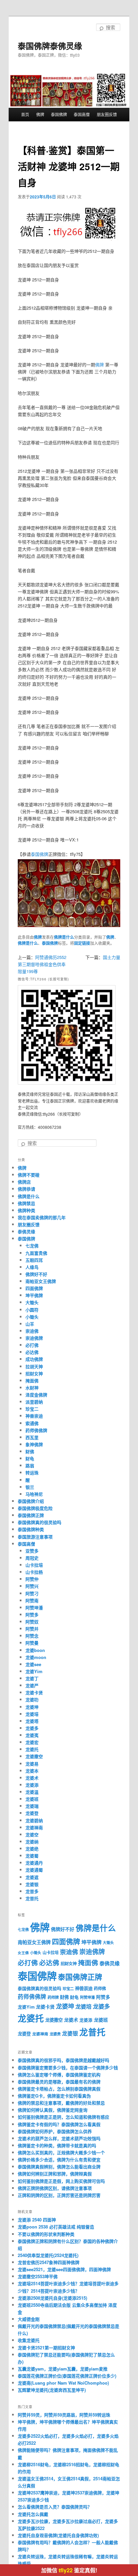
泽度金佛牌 (36, 1395)
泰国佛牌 (59, 114)
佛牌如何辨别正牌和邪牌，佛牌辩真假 (55, 2174)
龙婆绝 (32, 1849)
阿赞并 (32, 1629)
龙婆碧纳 (34, 1820)
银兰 (30, 1487)
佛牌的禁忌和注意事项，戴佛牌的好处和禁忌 (61, 2103)
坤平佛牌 (34, 1295)
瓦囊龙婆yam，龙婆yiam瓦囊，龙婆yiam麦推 (63, 2369)
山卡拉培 (34, 1565)
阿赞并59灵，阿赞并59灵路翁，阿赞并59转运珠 (64, 2415)
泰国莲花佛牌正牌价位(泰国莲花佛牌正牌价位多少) (67, 2376)
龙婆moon (36, 1657)
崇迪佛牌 (34, 1338)
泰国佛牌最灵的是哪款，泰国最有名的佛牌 (59, 2082)
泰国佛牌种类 (31, 1529)
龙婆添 (32, 1785)
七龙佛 (32, 1246)
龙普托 (32, 1898)
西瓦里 (32, 1437)
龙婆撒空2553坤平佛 (38, 2276)
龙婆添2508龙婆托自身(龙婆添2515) (52, 2298)
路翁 (30, 1465)
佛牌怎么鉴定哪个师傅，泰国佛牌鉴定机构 (59, 2075)
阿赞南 (32, 1600)
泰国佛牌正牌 (31, 1515)
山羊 (30, 1324)
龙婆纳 (32, 1842)
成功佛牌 (34, 1359)
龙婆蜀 (32, 1856)
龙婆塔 (32, 1721)
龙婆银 (32, 1884)
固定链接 (82, 943)
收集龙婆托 (29, 2340)
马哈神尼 (34, 1494)
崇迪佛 (32, 1331)
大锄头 (32, 1302)
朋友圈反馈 (107, 114)
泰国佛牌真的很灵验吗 (40, 1522)
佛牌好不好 (36, 1274)
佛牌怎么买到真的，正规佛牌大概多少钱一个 (61, 2152)
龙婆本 (32, 1771)
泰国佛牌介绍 (31, 1501)
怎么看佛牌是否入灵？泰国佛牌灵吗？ (55, 2507)
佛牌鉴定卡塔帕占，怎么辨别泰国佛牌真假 (59, 2089)
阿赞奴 (32, 1622)
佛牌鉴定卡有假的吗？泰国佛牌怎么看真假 (59, 2124)
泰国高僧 (82, 114)
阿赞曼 (32, 1643)
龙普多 (32, 1891)
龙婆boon (35, 1650)
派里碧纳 (34, 1402)
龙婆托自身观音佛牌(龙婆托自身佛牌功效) (58, 2535)
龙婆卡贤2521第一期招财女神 (46, 2348)
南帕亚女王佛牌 (41, 1281)
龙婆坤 (32, 1707)
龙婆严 (32, 1685)
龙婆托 (32, 1749)
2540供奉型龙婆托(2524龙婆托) (48, 2255)
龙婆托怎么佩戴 (33, 2514)
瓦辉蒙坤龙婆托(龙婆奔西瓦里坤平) (52, 2390)
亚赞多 (32, 1551)
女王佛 (23, 1953)
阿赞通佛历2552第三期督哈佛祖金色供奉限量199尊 (42, 964)
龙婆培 (32, 1714)
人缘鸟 (32, 1267)
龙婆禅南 (34, 1827)
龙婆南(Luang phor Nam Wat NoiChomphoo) (63, 2383)
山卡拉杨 (34, 1572)
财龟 (30, 1458)
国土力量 (112, 957)
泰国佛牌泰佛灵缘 (50, 46)
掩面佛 (32, 1381)
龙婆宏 (32, 1742)
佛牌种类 (26, 1210)
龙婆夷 (32, 1735)
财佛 (30, 1451)
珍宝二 (32, 1409)
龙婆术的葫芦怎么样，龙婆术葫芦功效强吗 (59, 2138)
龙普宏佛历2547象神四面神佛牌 (49, 2262)
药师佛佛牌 (36, 1430)
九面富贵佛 (36, 1253)
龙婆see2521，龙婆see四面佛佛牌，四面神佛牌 (64, 2269)
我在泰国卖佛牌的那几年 (42, 1217)
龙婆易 (32, 1764)
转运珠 (32, 1473)
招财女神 (34, 1373)
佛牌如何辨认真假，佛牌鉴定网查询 (53, 2110)
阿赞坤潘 (34, 1607)
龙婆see (33, 1664)
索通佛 (32, 1423)
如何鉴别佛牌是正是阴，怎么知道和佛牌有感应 (63, 2117)
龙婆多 (32, 1728)
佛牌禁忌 (26, 1203)
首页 (25, 114)
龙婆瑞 (32, 1806)
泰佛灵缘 (26, 1231)
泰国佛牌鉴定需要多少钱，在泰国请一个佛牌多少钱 (68, 2067)
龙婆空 (32, 1834)
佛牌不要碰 (29, 1175)
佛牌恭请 (26, 1189)
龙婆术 (32, 1778)
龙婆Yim (34, 1671)
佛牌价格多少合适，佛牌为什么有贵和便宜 (59, 2159)
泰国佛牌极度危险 (35, 1508)
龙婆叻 (32, 1699)
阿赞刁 (32, 1593)
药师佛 (100, 1988)
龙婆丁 (32, 1678)
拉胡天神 (34, 1366)
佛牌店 (24, 1182)
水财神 (32, 1388)
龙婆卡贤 (34, 1692)
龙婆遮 (32, 1877)
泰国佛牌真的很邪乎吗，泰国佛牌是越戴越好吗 (63, 2060)
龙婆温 (32, 1792)
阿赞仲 (32, 1579)
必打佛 (32, 1345)
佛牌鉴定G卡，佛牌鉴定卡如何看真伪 (54, 2096)
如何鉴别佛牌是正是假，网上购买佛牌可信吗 (61, 2181)
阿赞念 (32, 1636)
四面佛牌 (34, 1288)
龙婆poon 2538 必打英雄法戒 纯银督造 (56, 2227)
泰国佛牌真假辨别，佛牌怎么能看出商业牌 (59, 2167)
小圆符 (32, 1310)
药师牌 (53, 1997)
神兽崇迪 (34, 1416)
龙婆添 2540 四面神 (37, 2220)
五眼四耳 (34, 1260)
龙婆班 (32, 1799)
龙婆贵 (55, 2034)
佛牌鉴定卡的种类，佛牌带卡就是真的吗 (57, 2145)
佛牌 (40, 114)
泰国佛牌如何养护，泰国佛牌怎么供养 (55, 2131)
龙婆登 (32, 1813)
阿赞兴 (32, 1586)
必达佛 (32, 1352)
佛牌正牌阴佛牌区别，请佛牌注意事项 (55, 2188)
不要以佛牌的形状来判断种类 (46, 2234)
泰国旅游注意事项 (35, 1537)
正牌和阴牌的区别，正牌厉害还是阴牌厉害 (59, 2195)
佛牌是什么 (64, 937)
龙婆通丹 (34, 1863)
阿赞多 (32, 1615)
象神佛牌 (34, 1444)
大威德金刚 (29, 2319)
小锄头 (32, 1317)
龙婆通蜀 (34, 1870)
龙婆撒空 (34, 1756)
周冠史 (32, 1558)
